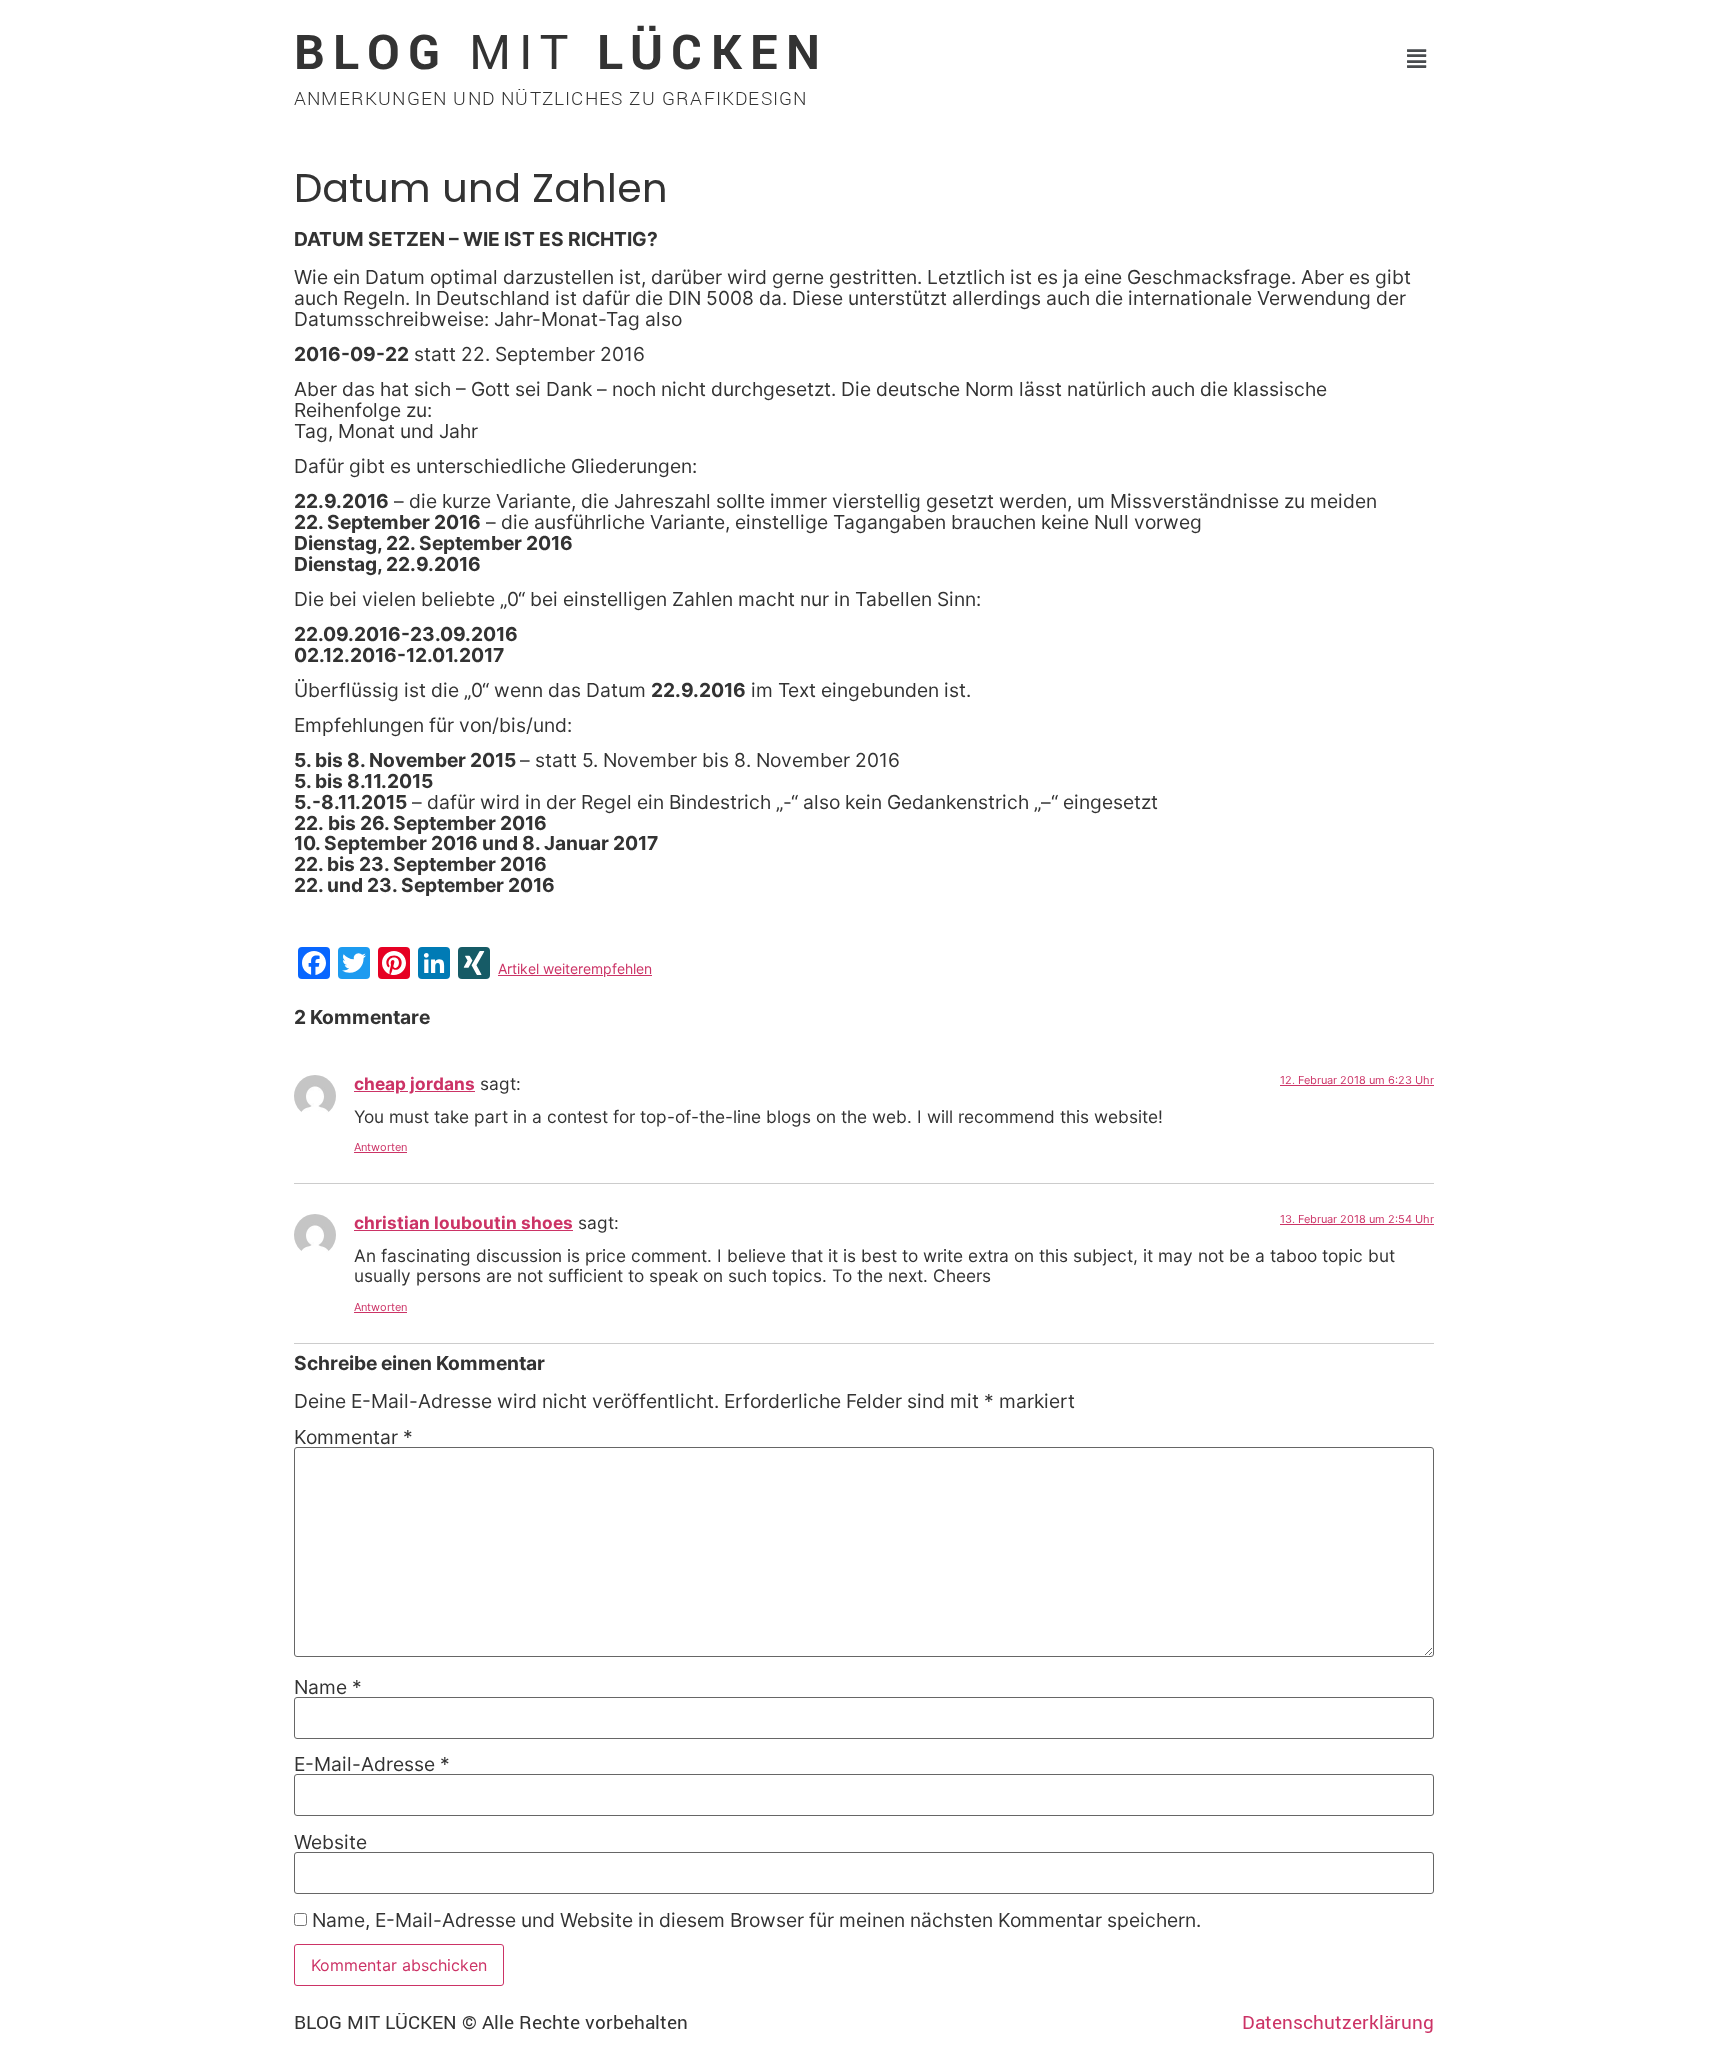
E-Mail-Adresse (372, 1764)
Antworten (380, 1147)
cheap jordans (414, 1083)
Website (330, 1842)
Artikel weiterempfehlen (575, 968)
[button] (1417, 58)
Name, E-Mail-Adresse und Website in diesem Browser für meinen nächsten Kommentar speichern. (756, 1920)
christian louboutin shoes (463, 1222)
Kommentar (353, 1437)
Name (328, 1687)
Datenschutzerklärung (1338, 2022)
